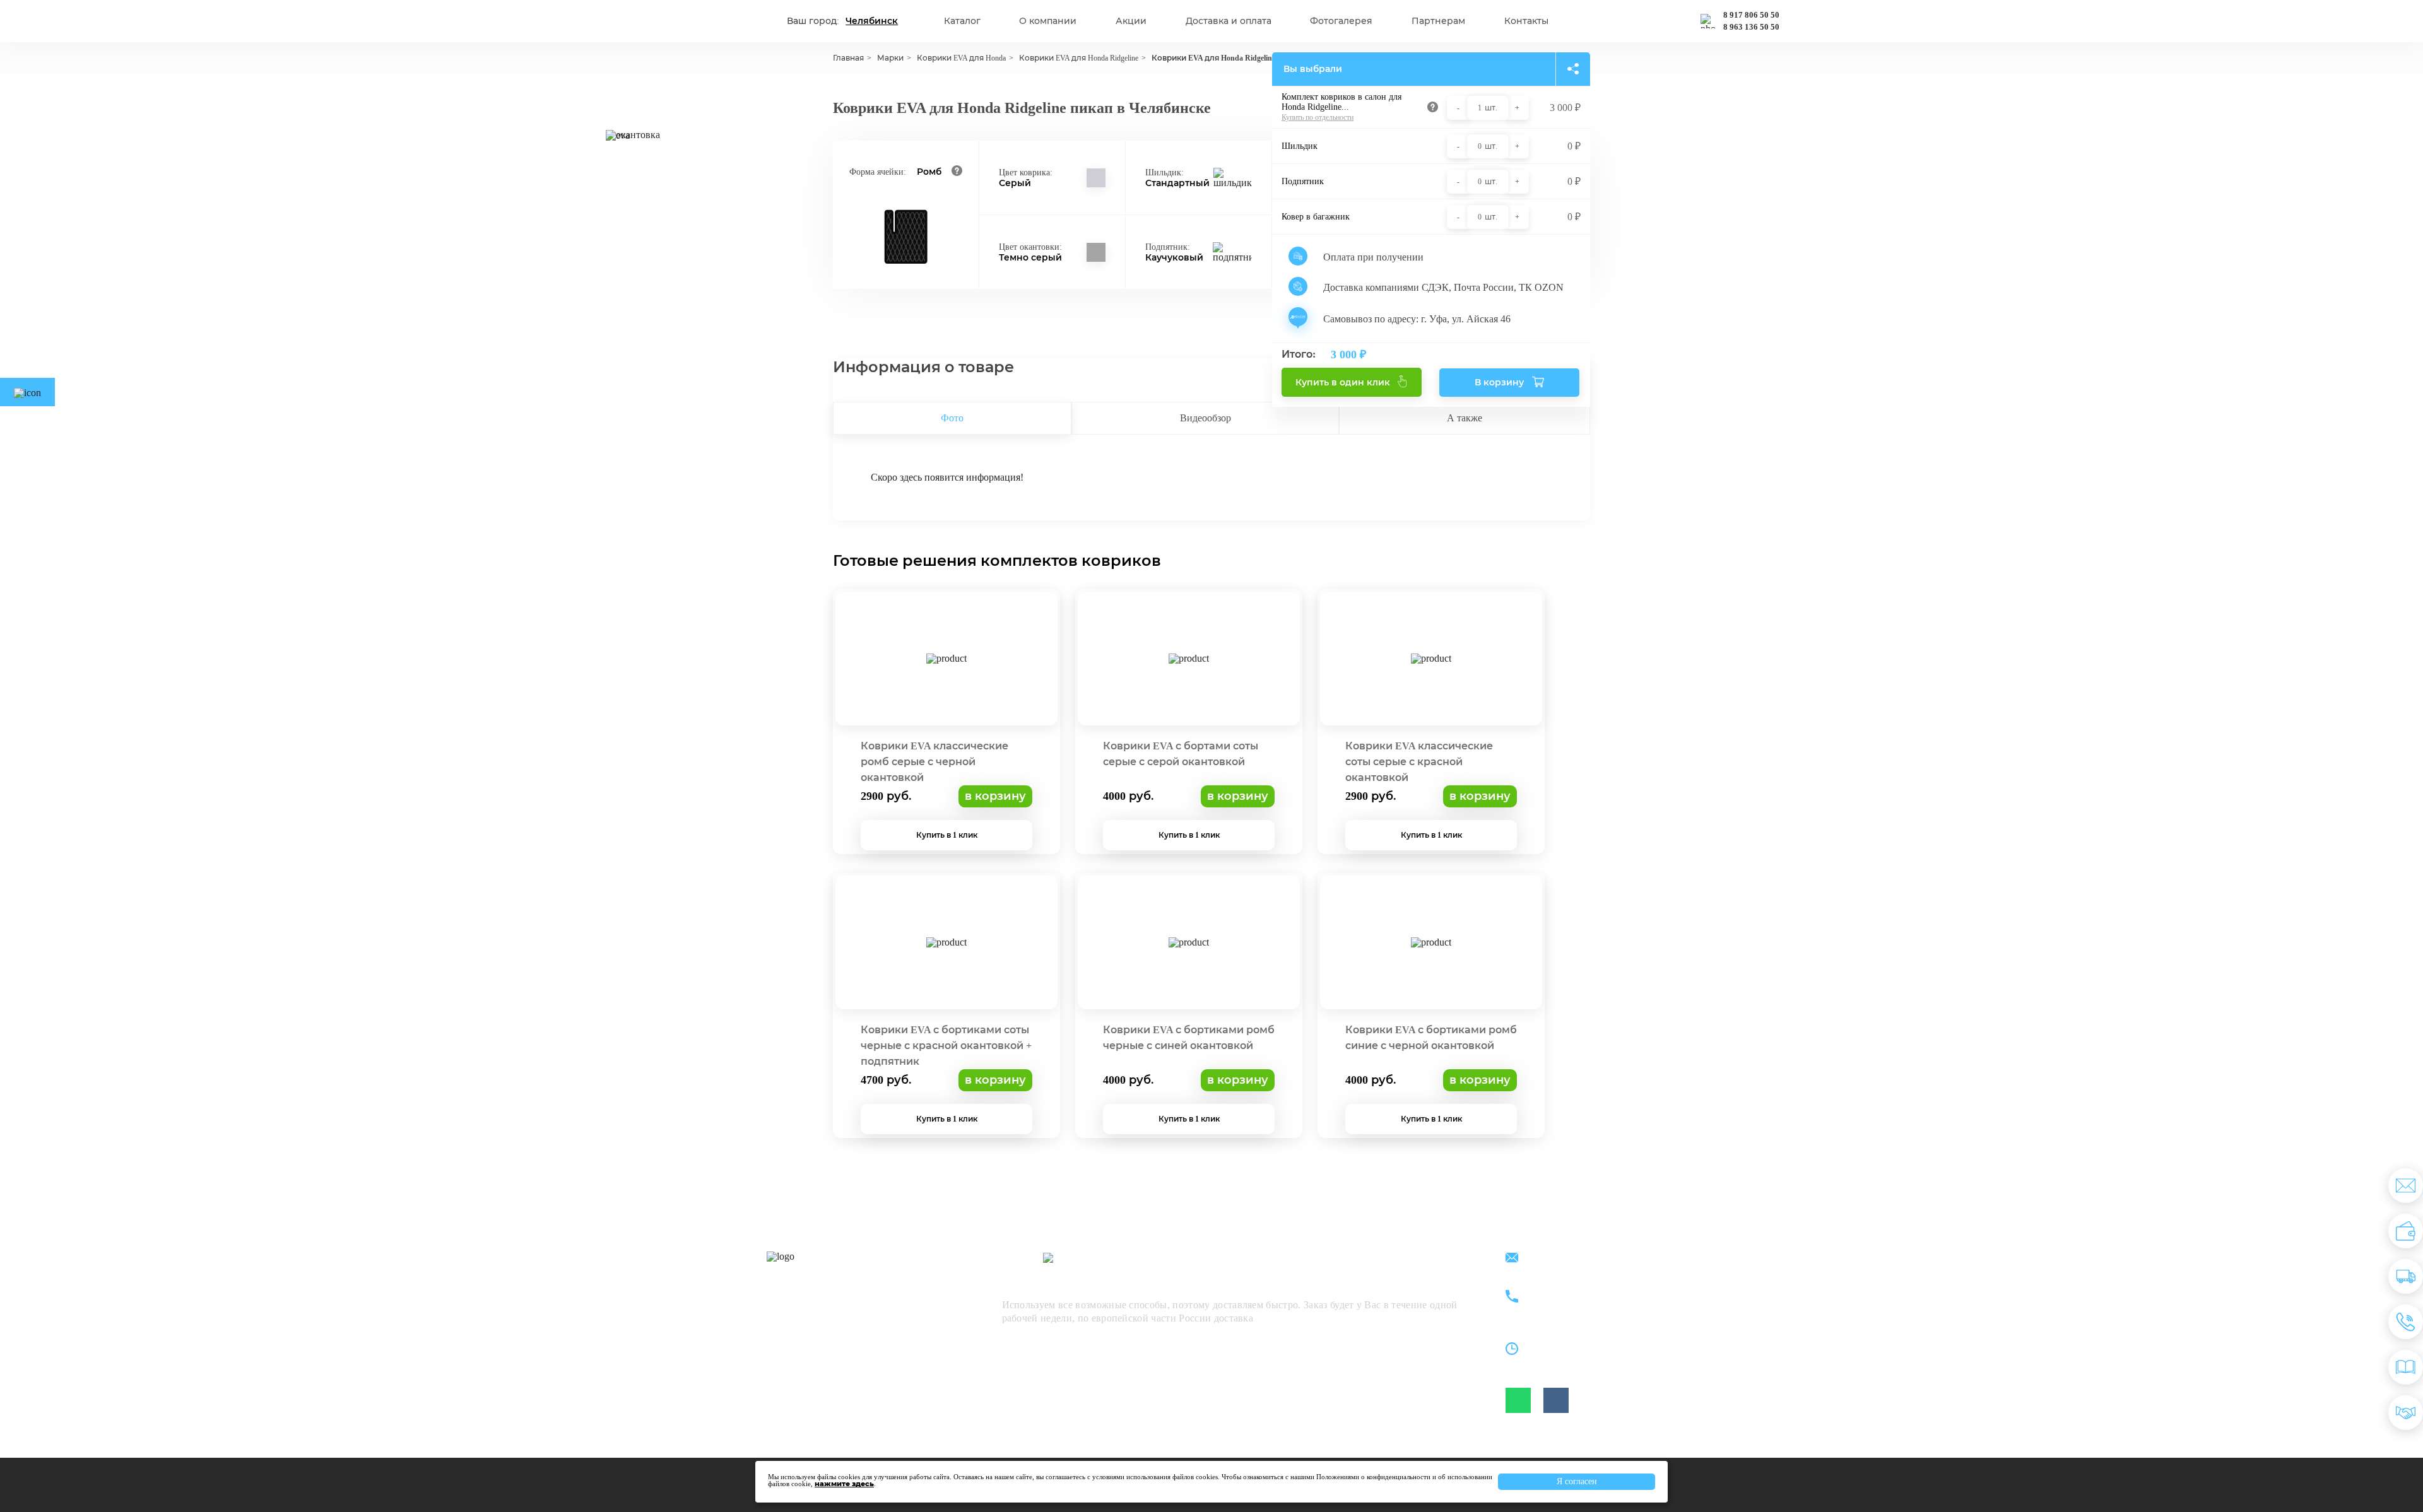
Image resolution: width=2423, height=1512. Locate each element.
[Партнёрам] (2406, 1413)
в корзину (995, 796)
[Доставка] (2406, 1276)
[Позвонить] (2406, 1322)
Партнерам (1438, 21)
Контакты (1526, 21)
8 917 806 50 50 (1751, 15)
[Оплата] (2406, 1231)
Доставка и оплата (1229, 21)
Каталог (962, 21)
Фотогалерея (1341, 21)
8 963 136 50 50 (1751, 27)
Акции (1131, 21)
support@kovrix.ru (1577, 1259)
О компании (1048, 21)
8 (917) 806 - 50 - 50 (1582, 1290)
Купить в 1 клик (947, 835)
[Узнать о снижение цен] (2406, 1186)
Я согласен (1577, 1481)
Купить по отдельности (1318, 117)
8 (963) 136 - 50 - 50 (1582, 1304)
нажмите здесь (844, 1484)
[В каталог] (2406, 1367)
